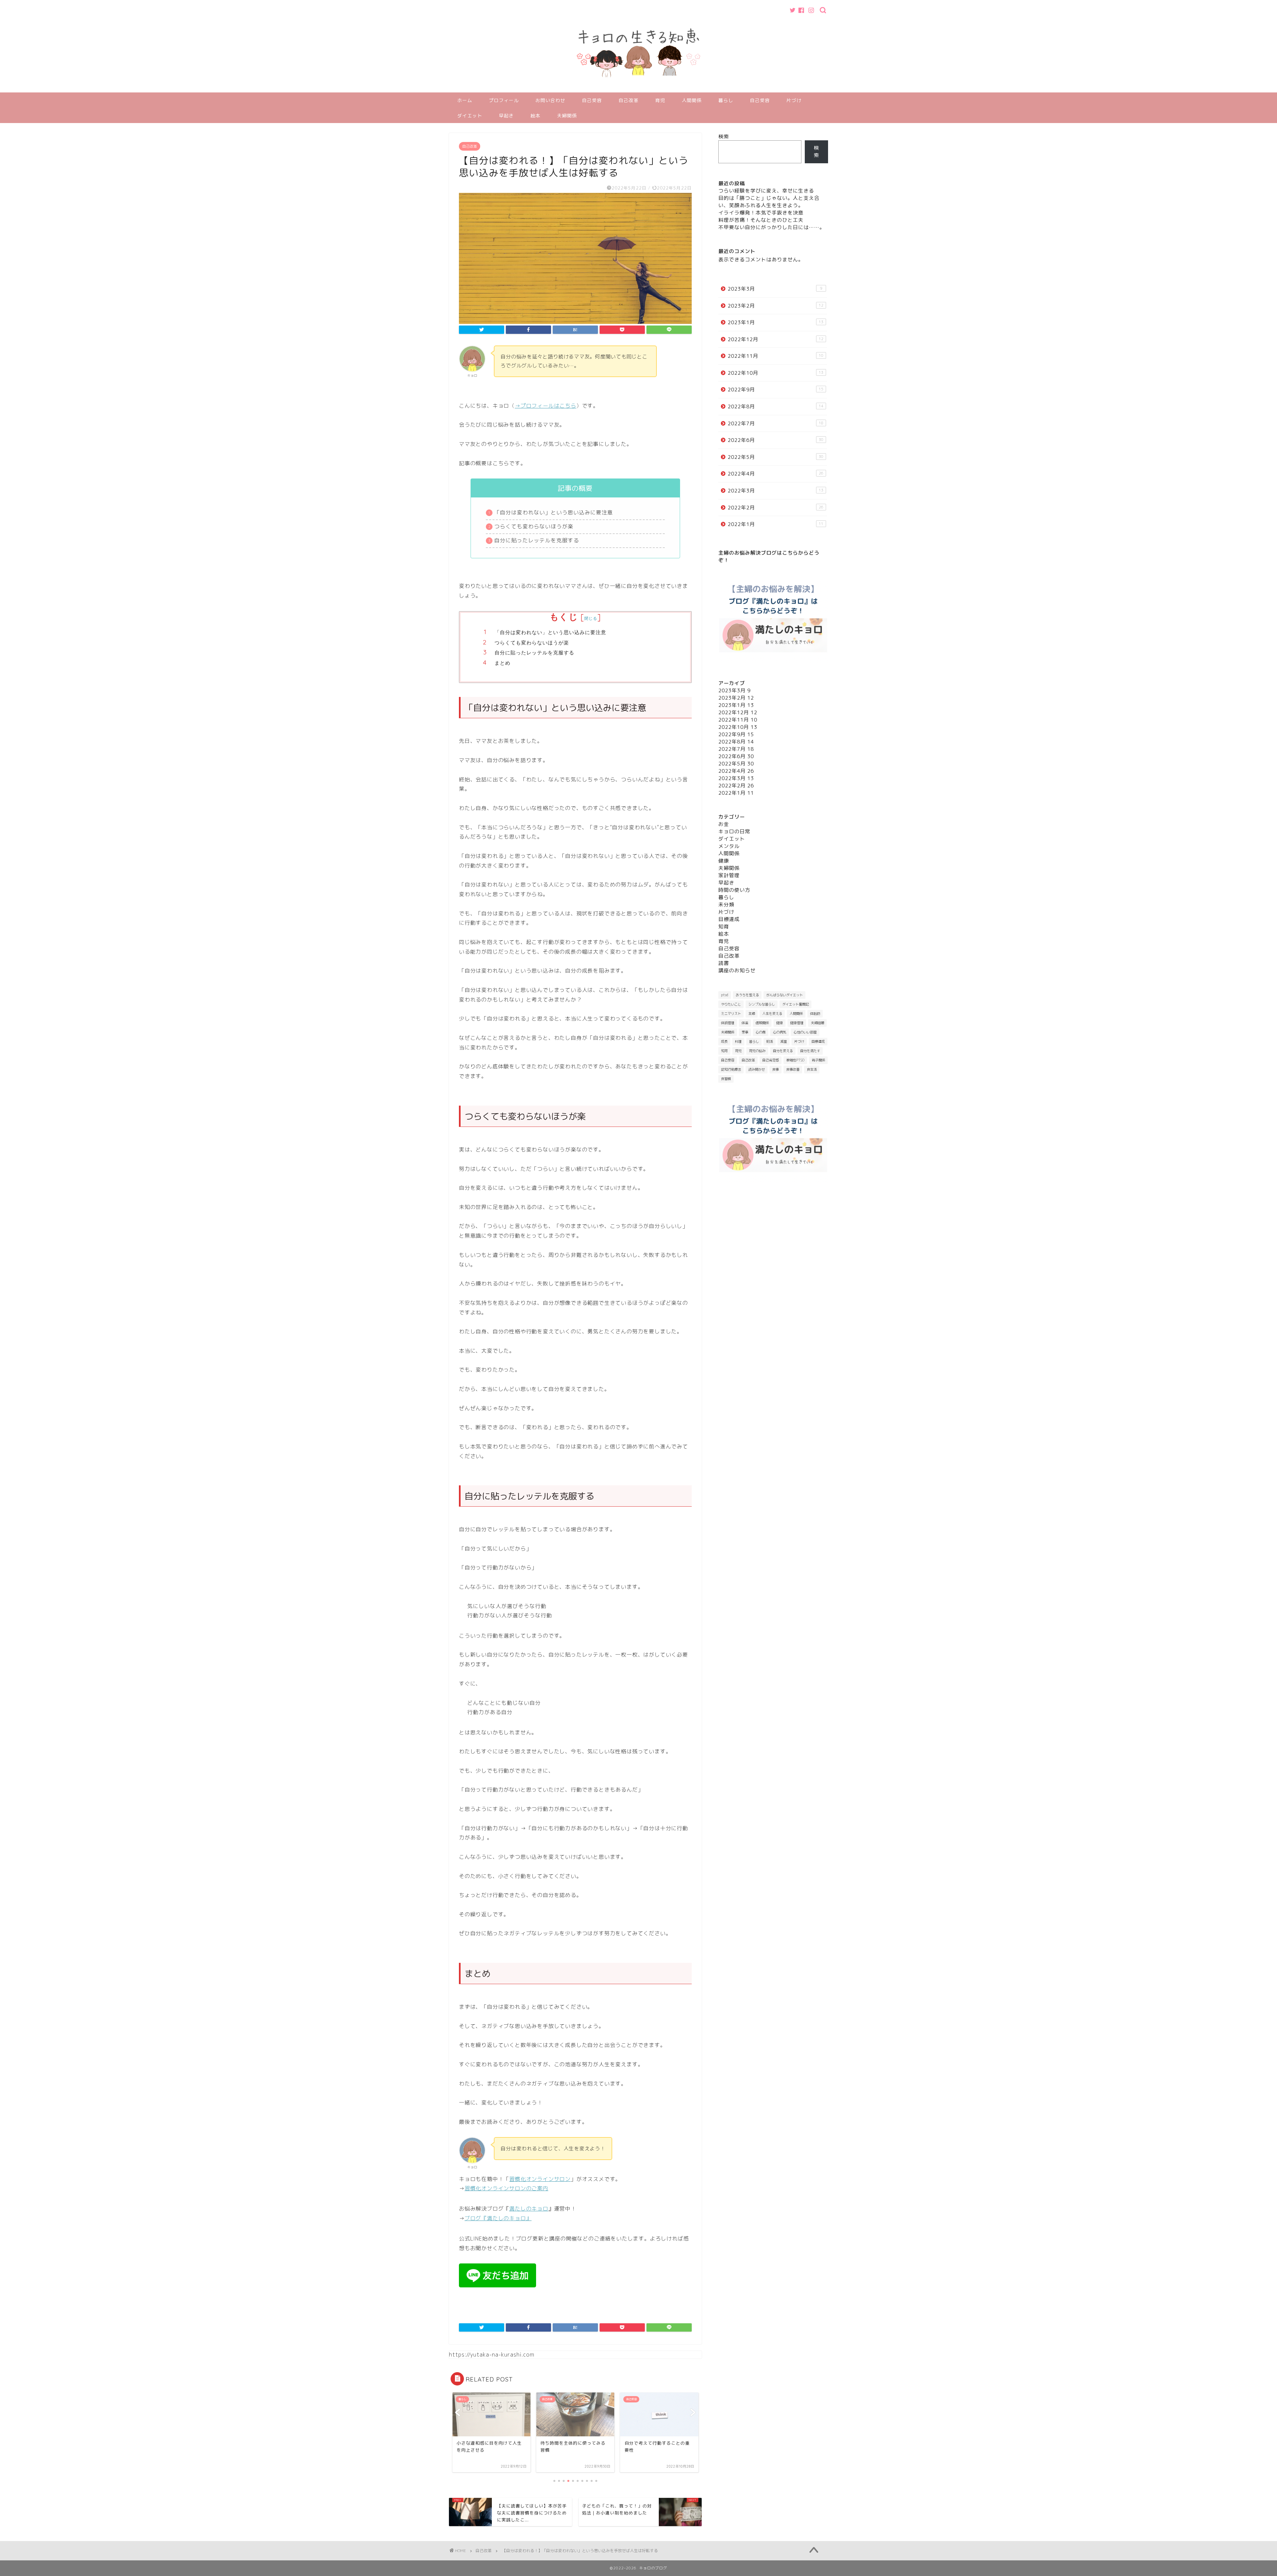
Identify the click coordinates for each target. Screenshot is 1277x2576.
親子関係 (818, 1060)
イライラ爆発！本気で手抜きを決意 (761, 213)
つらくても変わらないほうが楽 (532, 643)
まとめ (502, 663)
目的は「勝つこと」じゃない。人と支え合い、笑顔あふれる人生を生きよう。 (769, 202)
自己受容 (592, 100)
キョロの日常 (734, 831)
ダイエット (470, 116)
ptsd (725, 995)
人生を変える (772, 1014)
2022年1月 (776, 524)
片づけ (794, 100)
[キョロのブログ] (638, 89)
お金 (724, 824)
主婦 (752, 1014)
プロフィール (504, 100)
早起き (506, 116)
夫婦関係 (567, 116)
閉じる (591, 618)
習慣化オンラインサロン (540, 2179)
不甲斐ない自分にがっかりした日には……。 (772, 227)
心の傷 (761, 1032)
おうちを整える (747, 995)
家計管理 (729, 875)
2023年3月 (775, 289)
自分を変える (783, 1051)
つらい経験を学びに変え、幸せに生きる (766, 191)
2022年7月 (776, 423)
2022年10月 (776, 373)
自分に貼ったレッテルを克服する (535, 653)
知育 (724, 927)
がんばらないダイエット (784, 995)
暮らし (726, 100)
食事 (776, 1069)
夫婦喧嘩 (817, 1023)
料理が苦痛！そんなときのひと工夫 (761, 220)
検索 (724, 136)
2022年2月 (776, 508)
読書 (724, 963)
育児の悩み (757, 1051)
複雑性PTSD (795, 1060)
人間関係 (692, 100)
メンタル (729, 846)
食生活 (812, 1069)
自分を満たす (810, 1051)
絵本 (535, 116)
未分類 (726, 905)
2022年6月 (776, 440)
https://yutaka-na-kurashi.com (492, 2355)
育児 (660, 100)
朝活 (770, 1041)
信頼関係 (762, 1023)
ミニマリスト (731, 1014)
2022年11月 (776, 356)
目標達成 (729, 919)
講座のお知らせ (737, 970)
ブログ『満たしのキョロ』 (498, 2218)
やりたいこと (731, 1004)
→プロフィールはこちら (546, 406)
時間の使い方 (734, 890)
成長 (724, 1041)
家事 (745, 1032)
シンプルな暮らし (762, 1004)
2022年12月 (776, 339)
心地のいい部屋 (805, 1032)
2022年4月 (776, 474)
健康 (724, 861)
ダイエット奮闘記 (795, 1004)
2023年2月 (776, 306)
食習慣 (726, 1079)
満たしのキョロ (529, 2209)
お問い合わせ (550, 100)
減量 (783, 1041)
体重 (745, 1023)
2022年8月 (776, 407)
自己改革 (629, 100)
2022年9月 (776, 390)
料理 (738, 1041)
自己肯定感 (771, 1060)
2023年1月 (776, 322)
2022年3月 (776, 491)
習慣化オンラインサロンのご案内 (506, 2188)
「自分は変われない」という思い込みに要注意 (550, 632)
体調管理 (728, 1023)
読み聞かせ (757, 1069)
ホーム (465, 100)
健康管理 (797, 1023)
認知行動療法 (731, 1069)
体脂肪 (815, 1014)
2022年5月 (776, 457)
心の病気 (780, 1032)
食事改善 (793, 1069)
